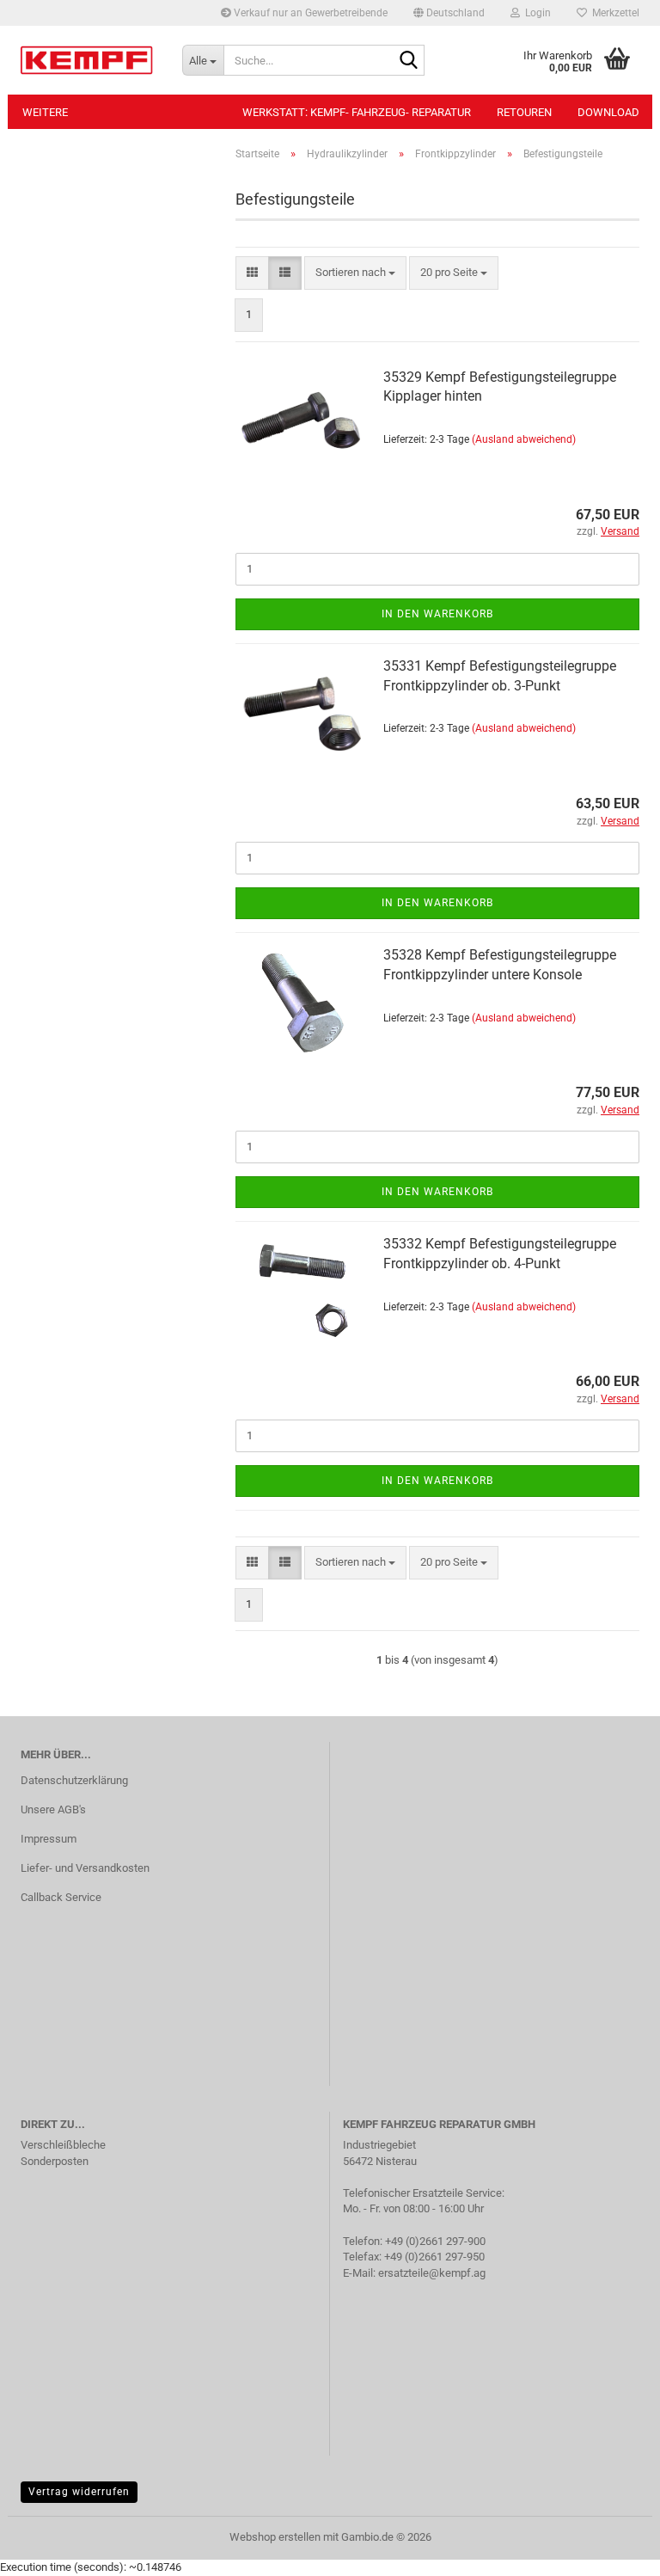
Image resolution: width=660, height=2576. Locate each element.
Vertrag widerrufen (79, 2492)
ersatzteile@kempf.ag (432, 2273)
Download (608, 112)
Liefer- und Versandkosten (85, 1868)
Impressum (49, 1839)
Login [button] (535, 13)
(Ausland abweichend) (524, 439)
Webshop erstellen (275, 2537)
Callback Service (61, 1897)
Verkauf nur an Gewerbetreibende (309, 13)
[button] (449, 13)
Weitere (45, 112)
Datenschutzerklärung (74, 1780)
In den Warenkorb (437, 614)
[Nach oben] (613, 2550)
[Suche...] (408, 61)
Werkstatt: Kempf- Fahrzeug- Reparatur (357, 112)
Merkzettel (613, 13)
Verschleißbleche (63, 2145)
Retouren (524, 112)
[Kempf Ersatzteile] (89, 60)
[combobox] (355, 273)
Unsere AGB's (53, 1809)
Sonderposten (55, 2161)
